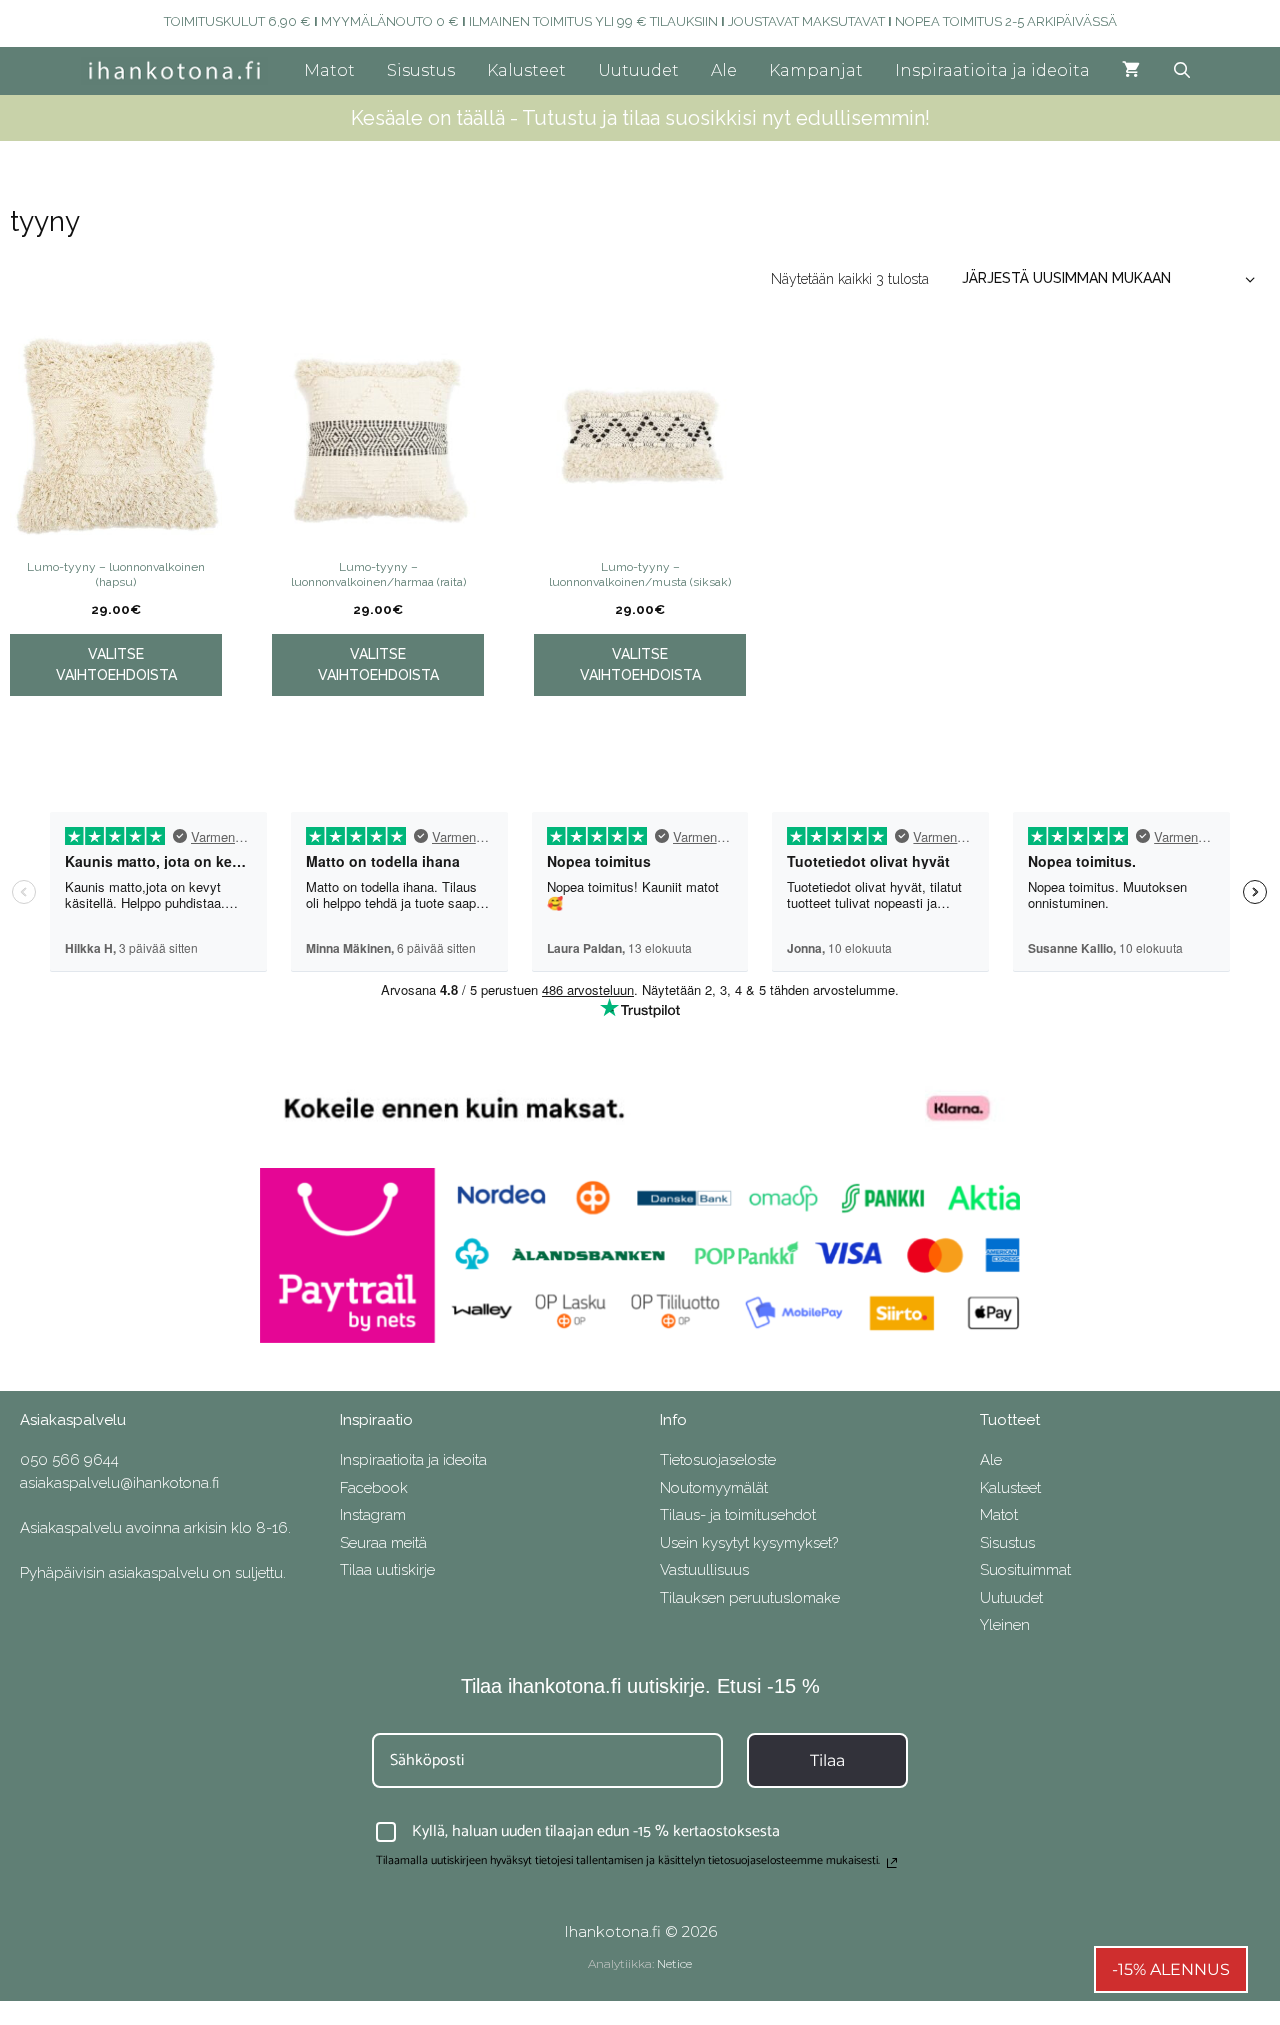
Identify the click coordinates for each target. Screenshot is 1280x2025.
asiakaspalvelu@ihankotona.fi (119, 1483)
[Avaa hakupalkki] (1182, 71)
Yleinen (1005, 1625)
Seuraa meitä (383, 1543)
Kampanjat (816, 70)
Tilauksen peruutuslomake (750, 1598)
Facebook (374, 1488)
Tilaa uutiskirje (387, 1570)
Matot (329, 70)
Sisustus (421, 70)
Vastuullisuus (704, 1570)
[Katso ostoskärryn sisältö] (1131, 71)
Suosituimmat (1025, 1570)
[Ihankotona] (179, 71)
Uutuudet (638, 70)
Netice (674, 1963)
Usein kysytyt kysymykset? (749, 1543)
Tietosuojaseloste (718, 1460)
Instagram (373, 1515)
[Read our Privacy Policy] (892, 1863)
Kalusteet (526, 70)
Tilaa (827, 1760)
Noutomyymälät (714, 1488)
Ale (724, 70)
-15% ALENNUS (1171, 1969)
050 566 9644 (69, 1460)
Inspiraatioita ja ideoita (992, 70)
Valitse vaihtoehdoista (116, 664)
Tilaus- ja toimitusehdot (738, 1515)
